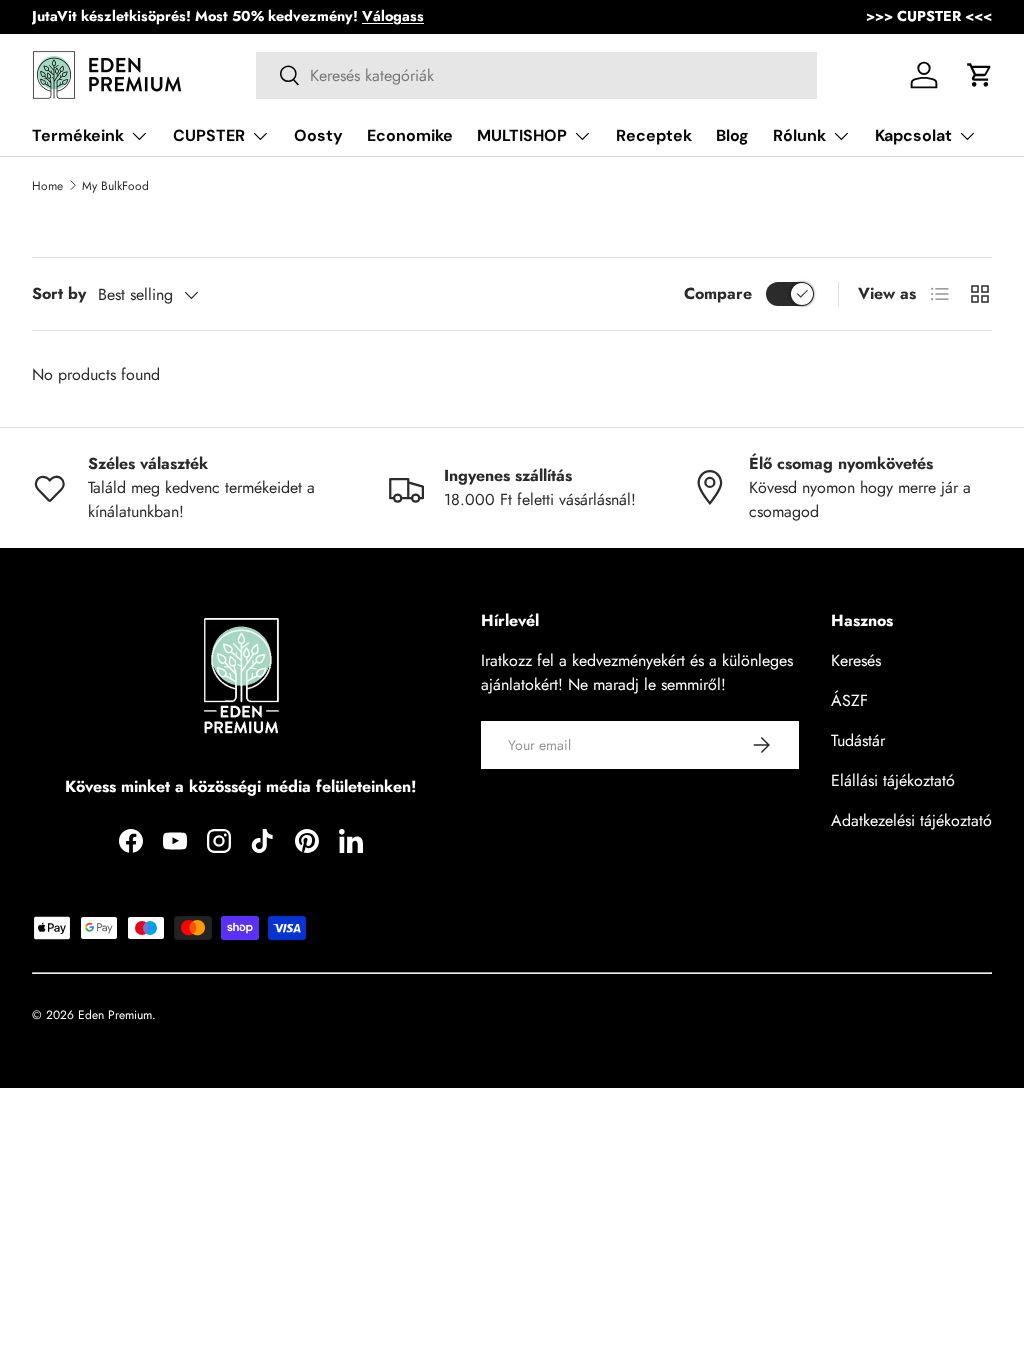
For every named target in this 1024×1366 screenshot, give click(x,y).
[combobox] (536, 75)
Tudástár (858, 740)
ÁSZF (849, 700)
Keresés (856, 660)
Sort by (59, 293)
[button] (980, 75)
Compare (718, 293)
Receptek (654, 135)
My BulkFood (115, 186)
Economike (410, 135)
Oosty (318, 135)
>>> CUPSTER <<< (929, 16)
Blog (732, 135)
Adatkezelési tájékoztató (911, 820)
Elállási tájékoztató (893, 780)
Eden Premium (115, 1015)
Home (47, 186)
